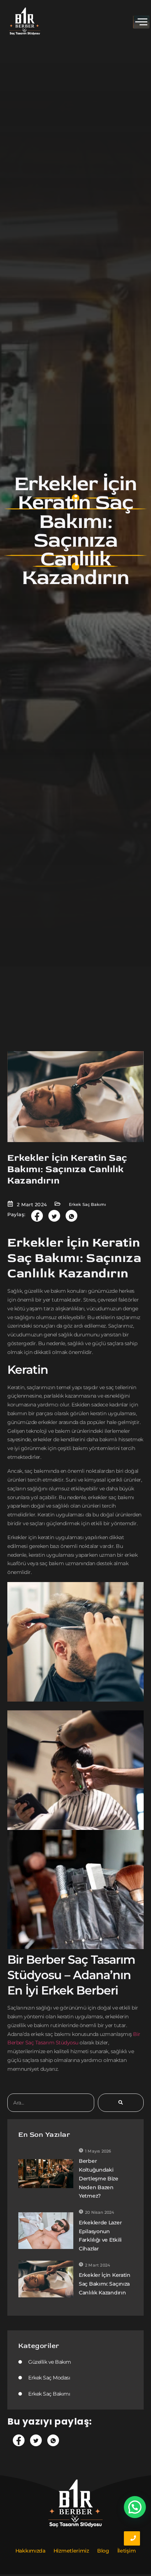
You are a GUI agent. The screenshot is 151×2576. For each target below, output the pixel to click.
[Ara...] (121, 2103)
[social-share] (37, 1216)
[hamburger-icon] (141, 22)
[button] (135, 2507)
